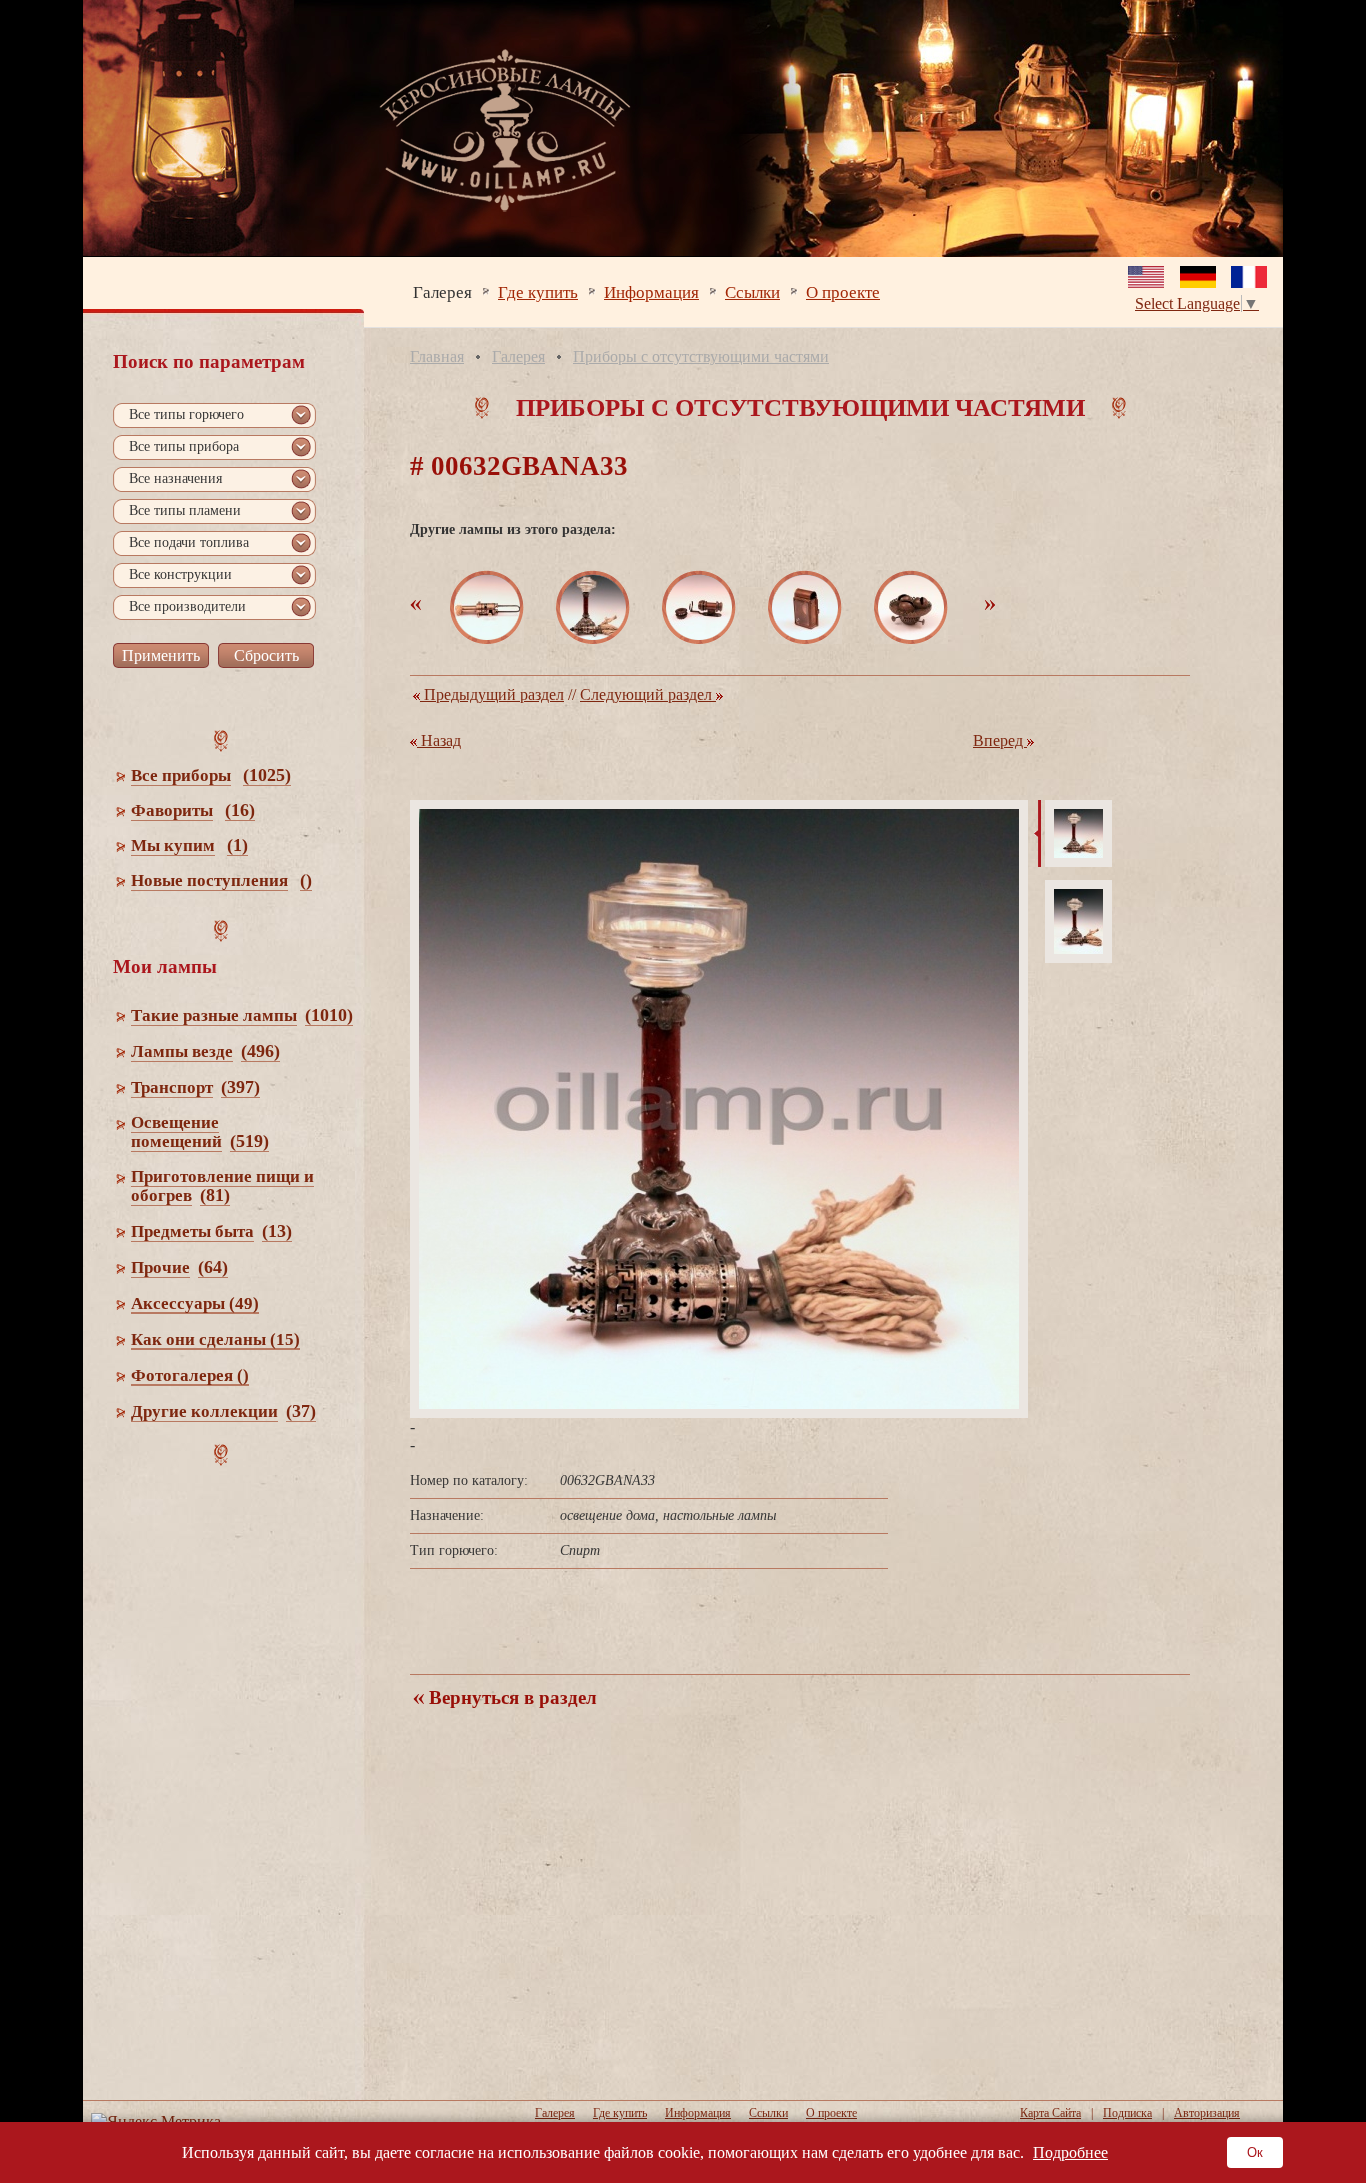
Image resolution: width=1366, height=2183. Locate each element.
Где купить (538, 291)
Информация (651, 291)
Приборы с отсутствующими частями (701, 356)
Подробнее (1070, 2152)
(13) (277, 1231)
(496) (260, 1051)
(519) (249, 1141)
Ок (1255, 2152)
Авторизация (1207, 2113)
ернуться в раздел (510, 1697)
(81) (215, 1195)
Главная (437, 356)
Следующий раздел (648, 694)
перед (1000, 740)
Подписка (1127, 2113)
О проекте (843, 291)
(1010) (329, 1015)
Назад (439, 740)
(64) (213, 1267)
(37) (301, 1411)
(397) (240, 1087)
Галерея (442, 291)
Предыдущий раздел (492, 694)
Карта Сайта (1050, 2113)
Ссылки (752, 291)
